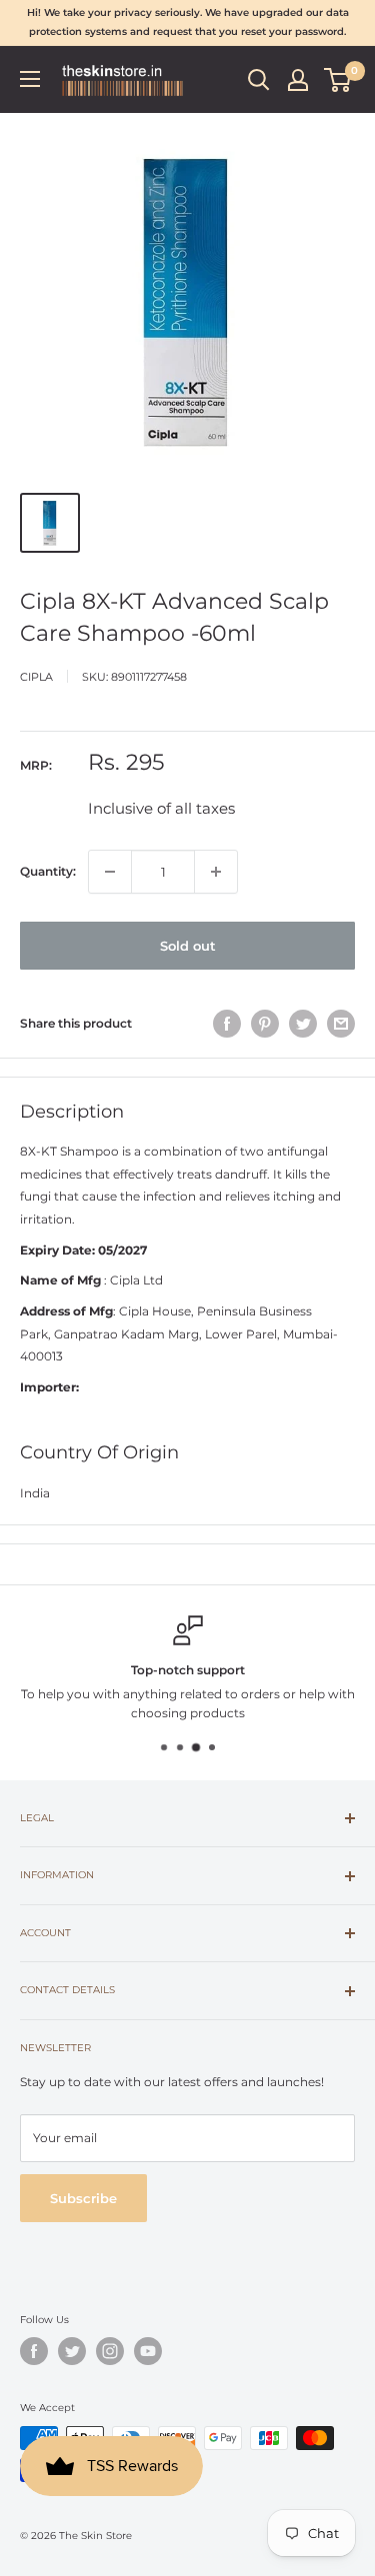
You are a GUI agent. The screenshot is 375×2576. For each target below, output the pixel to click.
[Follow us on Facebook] (34, 2351)
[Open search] (259, 80)
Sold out (188, 946)
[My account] (298, 80)
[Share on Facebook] (227, 1024)
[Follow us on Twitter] (72, 2351)
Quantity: (48, 871)
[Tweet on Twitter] (303, 1024)
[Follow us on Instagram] (110, 2351)
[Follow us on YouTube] (148, 2351)
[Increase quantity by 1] (216, 872)
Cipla (36, 677)
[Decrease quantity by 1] (110, 872)
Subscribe (83, 2198)
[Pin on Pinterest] (265, 1024)
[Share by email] (341, 1024)
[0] (338, 80)
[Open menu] (30, 79)
